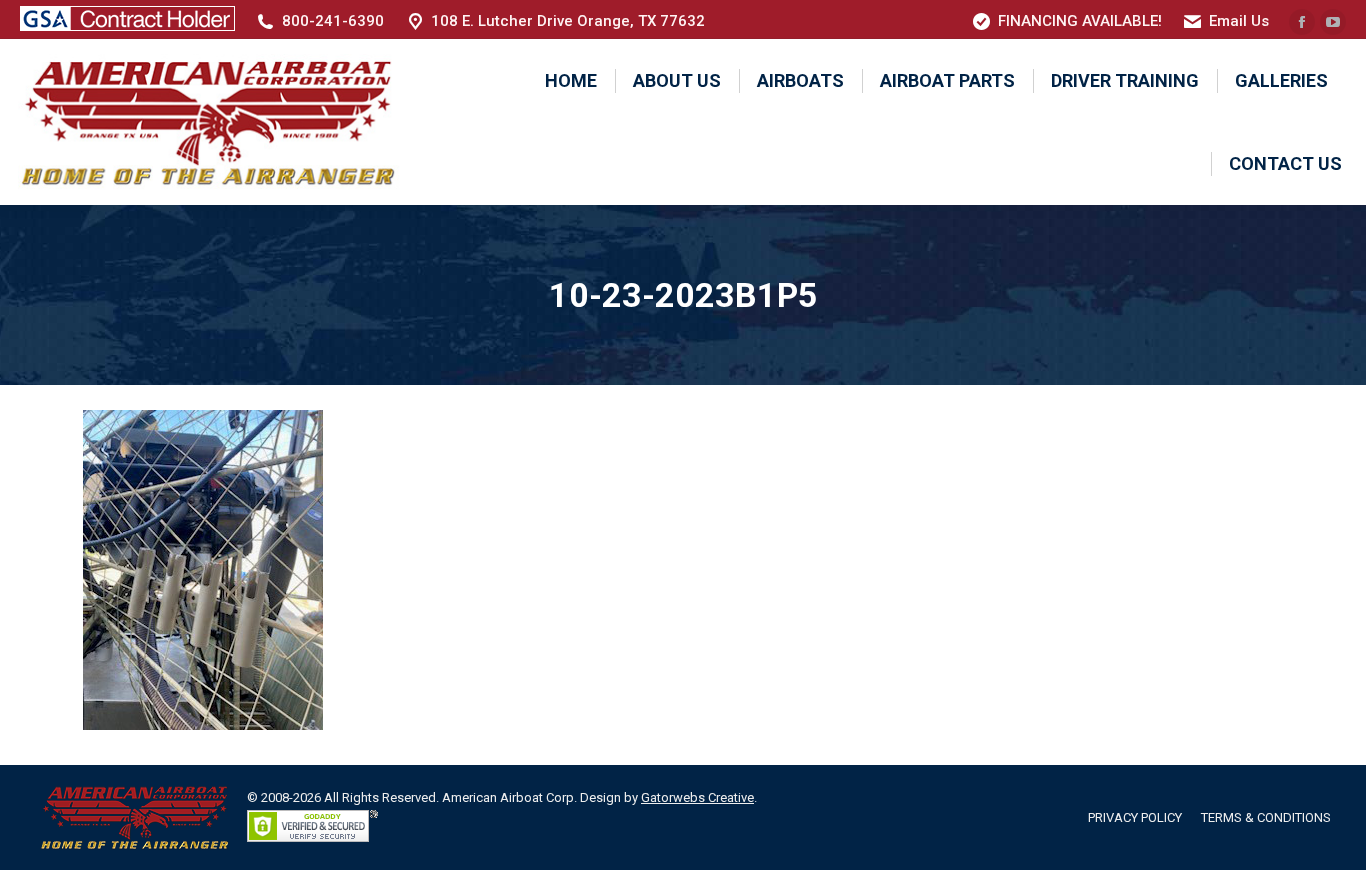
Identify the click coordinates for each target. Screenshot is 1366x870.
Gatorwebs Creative (697, 797)
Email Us (1239, 21)
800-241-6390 (333, 21)
